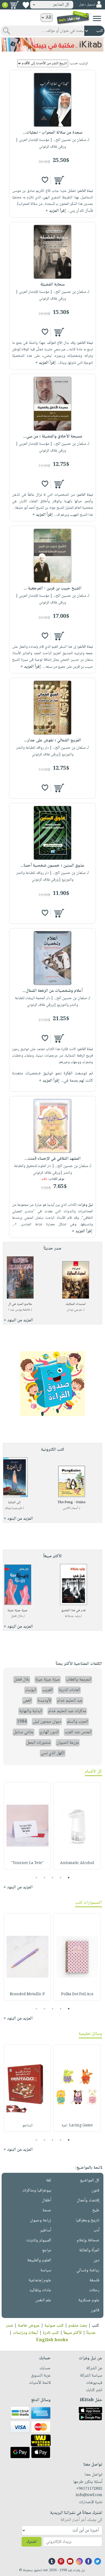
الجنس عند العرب (78, 1732)
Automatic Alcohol (77, 1863)
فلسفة (94, 2280)
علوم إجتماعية (40, 2280)
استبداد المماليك (76, 1304)
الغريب (48, 1690)
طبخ (96, 2210)
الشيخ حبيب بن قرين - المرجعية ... (52, 588)
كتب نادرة (51, 2333)
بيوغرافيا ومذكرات (37, 2190)
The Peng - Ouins (71, 1503)
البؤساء (31, 1690)
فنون (95, 2190)
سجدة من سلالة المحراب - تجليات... (53, 133)
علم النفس (43, 2300)
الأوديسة (44, 1701)
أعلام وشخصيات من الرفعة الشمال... (53, 991)
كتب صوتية (54, 2326)
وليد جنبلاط (72, 1616)
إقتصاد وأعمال (88, 2200)
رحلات (94, 2290)
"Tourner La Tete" (27, 1863)
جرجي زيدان (74, 1310)
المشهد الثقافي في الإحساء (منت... (52, 1159)
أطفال (46, 2200)
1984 (22, 1722)
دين (96, 2260)
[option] (77, 1826)
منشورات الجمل (38, 1743)
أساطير (46, 2230)
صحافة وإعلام (88, 2240)
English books (52, 2340)
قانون (95, 2310)
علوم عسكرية (89, 2300)
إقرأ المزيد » (56, 211)
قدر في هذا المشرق (73, 1611)
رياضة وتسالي (88, 2270)
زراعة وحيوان (41, 2220)
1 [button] (69, 1878)
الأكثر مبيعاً (73, 2333)
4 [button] (45, 1878)
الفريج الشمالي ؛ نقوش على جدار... (52, 740)
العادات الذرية (69, 1690)
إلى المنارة (14, 1503)
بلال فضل (17, 1616)
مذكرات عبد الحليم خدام (67, 1711)
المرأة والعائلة (89, 2250)
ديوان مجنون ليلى (47, 1722)
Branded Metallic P (27, 1994)
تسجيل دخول (87, 5)
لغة (49, 2180)
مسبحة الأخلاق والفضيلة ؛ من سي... (53, 437)
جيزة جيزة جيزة (18, 1611)
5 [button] (36, 1878)
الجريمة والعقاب (79, 1680)
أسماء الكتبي (70, 1508)
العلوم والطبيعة (39, 2260)
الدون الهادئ (49, 1732)
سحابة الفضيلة (52, 285)
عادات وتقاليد (40, 2290)
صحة (47, 2210)
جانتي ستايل (24, 1732)
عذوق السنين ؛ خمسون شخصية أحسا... (52, 866)
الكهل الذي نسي (53, 1753)
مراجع (47, 2250)
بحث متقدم (78, 2326)
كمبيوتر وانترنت (39, 2240)
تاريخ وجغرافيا (88, 2220)
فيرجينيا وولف (13, 1508)
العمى (27, 1701)
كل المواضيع (90, 2180)
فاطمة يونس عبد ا (19, 1310)
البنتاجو (27, 2126)
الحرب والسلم (78, 1722)
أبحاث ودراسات (26, 2333)
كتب (95, 2326)
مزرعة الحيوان (68, 1743)
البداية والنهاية (31, 1711)
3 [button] (53, 1878)
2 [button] (61, 1878)
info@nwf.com (89, 2495)
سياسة (46, 2270)
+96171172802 (89, 2489)
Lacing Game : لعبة (77, 2126)
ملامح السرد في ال (20, 1304)
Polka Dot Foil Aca (77, 1994)
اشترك (31, 2542)
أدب (96, 2230)
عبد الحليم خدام (70, 1701)
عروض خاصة (29, 2326)
